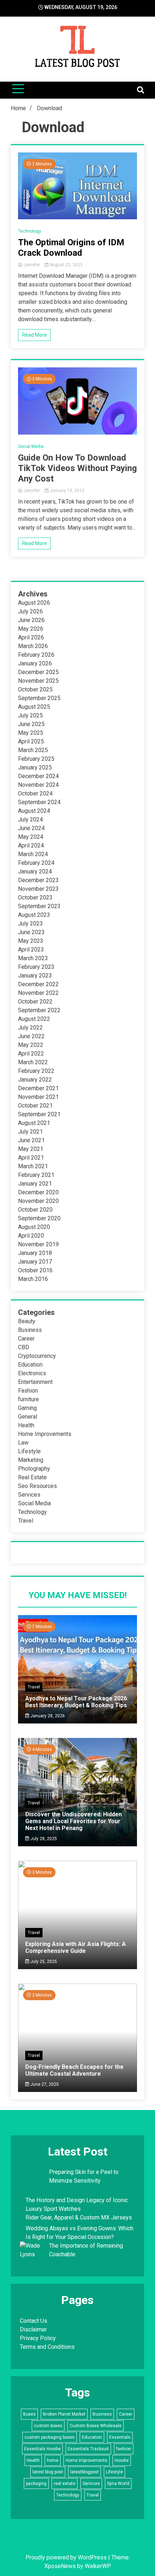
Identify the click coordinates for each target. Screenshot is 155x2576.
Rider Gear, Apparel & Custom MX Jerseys (79, 2217)
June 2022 (31, 1036)
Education (30, 1365)
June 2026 (31, 620)
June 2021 (31, 1140)
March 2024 (33, 854)
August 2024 (34, 811)
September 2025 (39, 698)
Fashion (28, 1391)
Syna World (118, 2484)
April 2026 (31, 637)
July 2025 (30, 715)
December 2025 (38, 672)
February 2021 (36, 1175)
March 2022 (33, 1062)
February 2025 (36, 759)
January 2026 (35, 663)
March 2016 (33, 1279)
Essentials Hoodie (42, 2449)
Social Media (31, 446)
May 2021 (31, 1149)
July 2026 (30, 611)
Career (26, 1339)
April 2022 (31, 1054)
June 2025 (31, 724)
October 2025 (35, 689)
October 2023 (35, 897)
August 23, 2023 (66, 265)
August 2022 (34, 1019)
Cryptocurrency (37, 1356)
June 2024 (31, 828)
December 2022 (38, 984)
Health (26, 1425)
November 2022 (38, 993)
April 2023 (31, 950)
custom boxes (48, 2426)
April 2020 (31, 1236)
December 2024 (38, 776)
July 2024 (30, 819)
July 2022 (30, 1028)
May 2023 (31, 941)
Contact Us (34, 2321)
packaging (36, 2484)
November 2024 (38, 785)
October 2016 (35, 1270)
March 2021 (33, 1166)
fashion (124, 2449)
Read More (34, 335)
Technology (30, 231)
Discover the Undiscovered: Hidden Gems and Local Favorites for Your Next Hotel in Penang (74, 1821)
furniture (28, 1399)
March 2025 (33, 750)
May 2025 (31, 733)
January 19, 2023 (67, 491)
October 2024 (35, 793)
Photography (34, 1469)
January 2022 (35, 1080)
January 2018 (35, 1253)
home (53, 2460)
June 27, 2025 (44, 2084)
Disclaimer (33, 2329)
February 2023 (36, 967)
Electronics (32, 1373)
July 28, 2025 (43, 1839)
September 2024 (39, 802)
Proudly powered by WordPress (67, 2557)
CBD (24, 1347)
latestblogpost (85, 2472)
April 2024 (31, 845)
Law (23, 1443)
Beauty (27, 1321)
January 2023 (35, 976)
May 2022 (31, 1045)
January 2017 (35, 1262)
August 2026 (34, 603)
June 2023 (31, 932)
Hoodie (122, 2460)
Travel (26, 1521)
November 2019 (38, 1244)
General (28, 1417)
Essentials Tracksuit (88, 2449)
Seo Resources (37, 1486)
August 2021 (34, 1123)
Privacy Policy (38, 2338)
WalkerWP (97, 2566)
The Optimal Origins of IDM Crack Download (71, 248)
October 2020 (35, 1210)
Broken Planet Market (64, 2414)
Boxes (29, 2414)
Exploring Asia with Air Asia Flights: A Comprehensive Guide (76, 1947)
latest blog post (48, 2472)
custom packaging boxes (50, 2437)
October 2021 (35, 1106)
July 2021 (30, 1132)
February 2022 (36, 1071)
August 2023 (34, 915)
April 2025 (31, 741)
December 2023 (38, 880)
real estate (65, 2484)
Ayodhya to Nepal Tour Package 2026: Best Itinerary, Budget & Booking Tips (77, 1702)
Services (29, 1495)
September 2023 (39, 906)
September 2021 (39, 1114)
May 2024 (31, 837)
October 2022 (35, 1002)
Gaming (27, 1408)
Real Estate (32, 1477)
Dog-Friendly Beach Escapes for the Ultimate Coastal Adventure (74, 2070)
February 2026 (36, 655)
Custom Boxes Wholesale (96, 2426)
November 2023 (38, 889)
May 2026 (31, 629)
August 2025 (34, 707)
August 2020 (34, 1227)
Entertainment (35, 1382)
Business (30, 1330)
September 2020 (39, 1218)
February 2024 (36, 863)
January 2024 (35, 871)
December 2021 (38, 1088)
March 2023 (33, 958)
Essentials (120, 2437)
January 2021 (35, 1184)
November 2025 (38, 681)
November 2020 (38, 1201)
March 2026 (33, 646)
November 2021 (38, 1097)
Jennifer (32, 265)
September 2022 (39, 1010)
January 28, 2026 (47, 1716)
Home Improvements (45, 1434)
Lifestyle (29, 1451)
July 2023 (30, 924)
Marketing (31, 1460)
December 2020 (38, 1192)
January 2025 (35, 767)
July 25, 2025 (43, 1962)
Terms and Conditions (47, 2347)
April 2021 (31, 1158)
